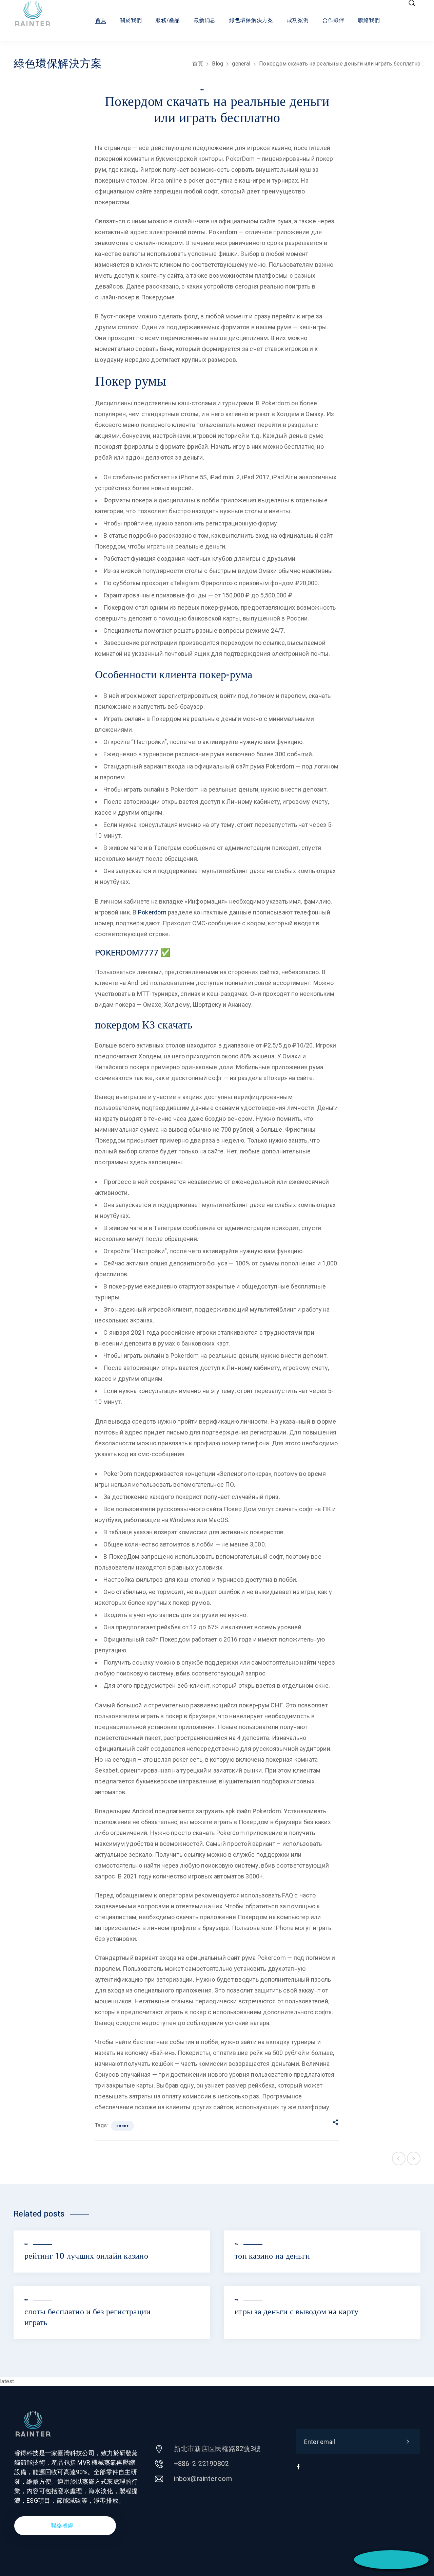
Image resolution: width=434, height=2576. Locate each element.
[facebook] (298, 2470)
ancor (123, 2126)
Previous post (399, 2158)
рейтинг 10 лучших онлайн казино (86, 2256)
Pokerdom (152, 912)
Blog (218, 64)
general (241, 64)
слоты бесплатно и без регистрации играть (87, 2317)
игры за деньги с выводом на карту (297, 2312)
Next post (414, 2158)
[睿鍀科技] (39, 14)
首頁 (198, 64)
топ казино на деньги (272, 2256)
